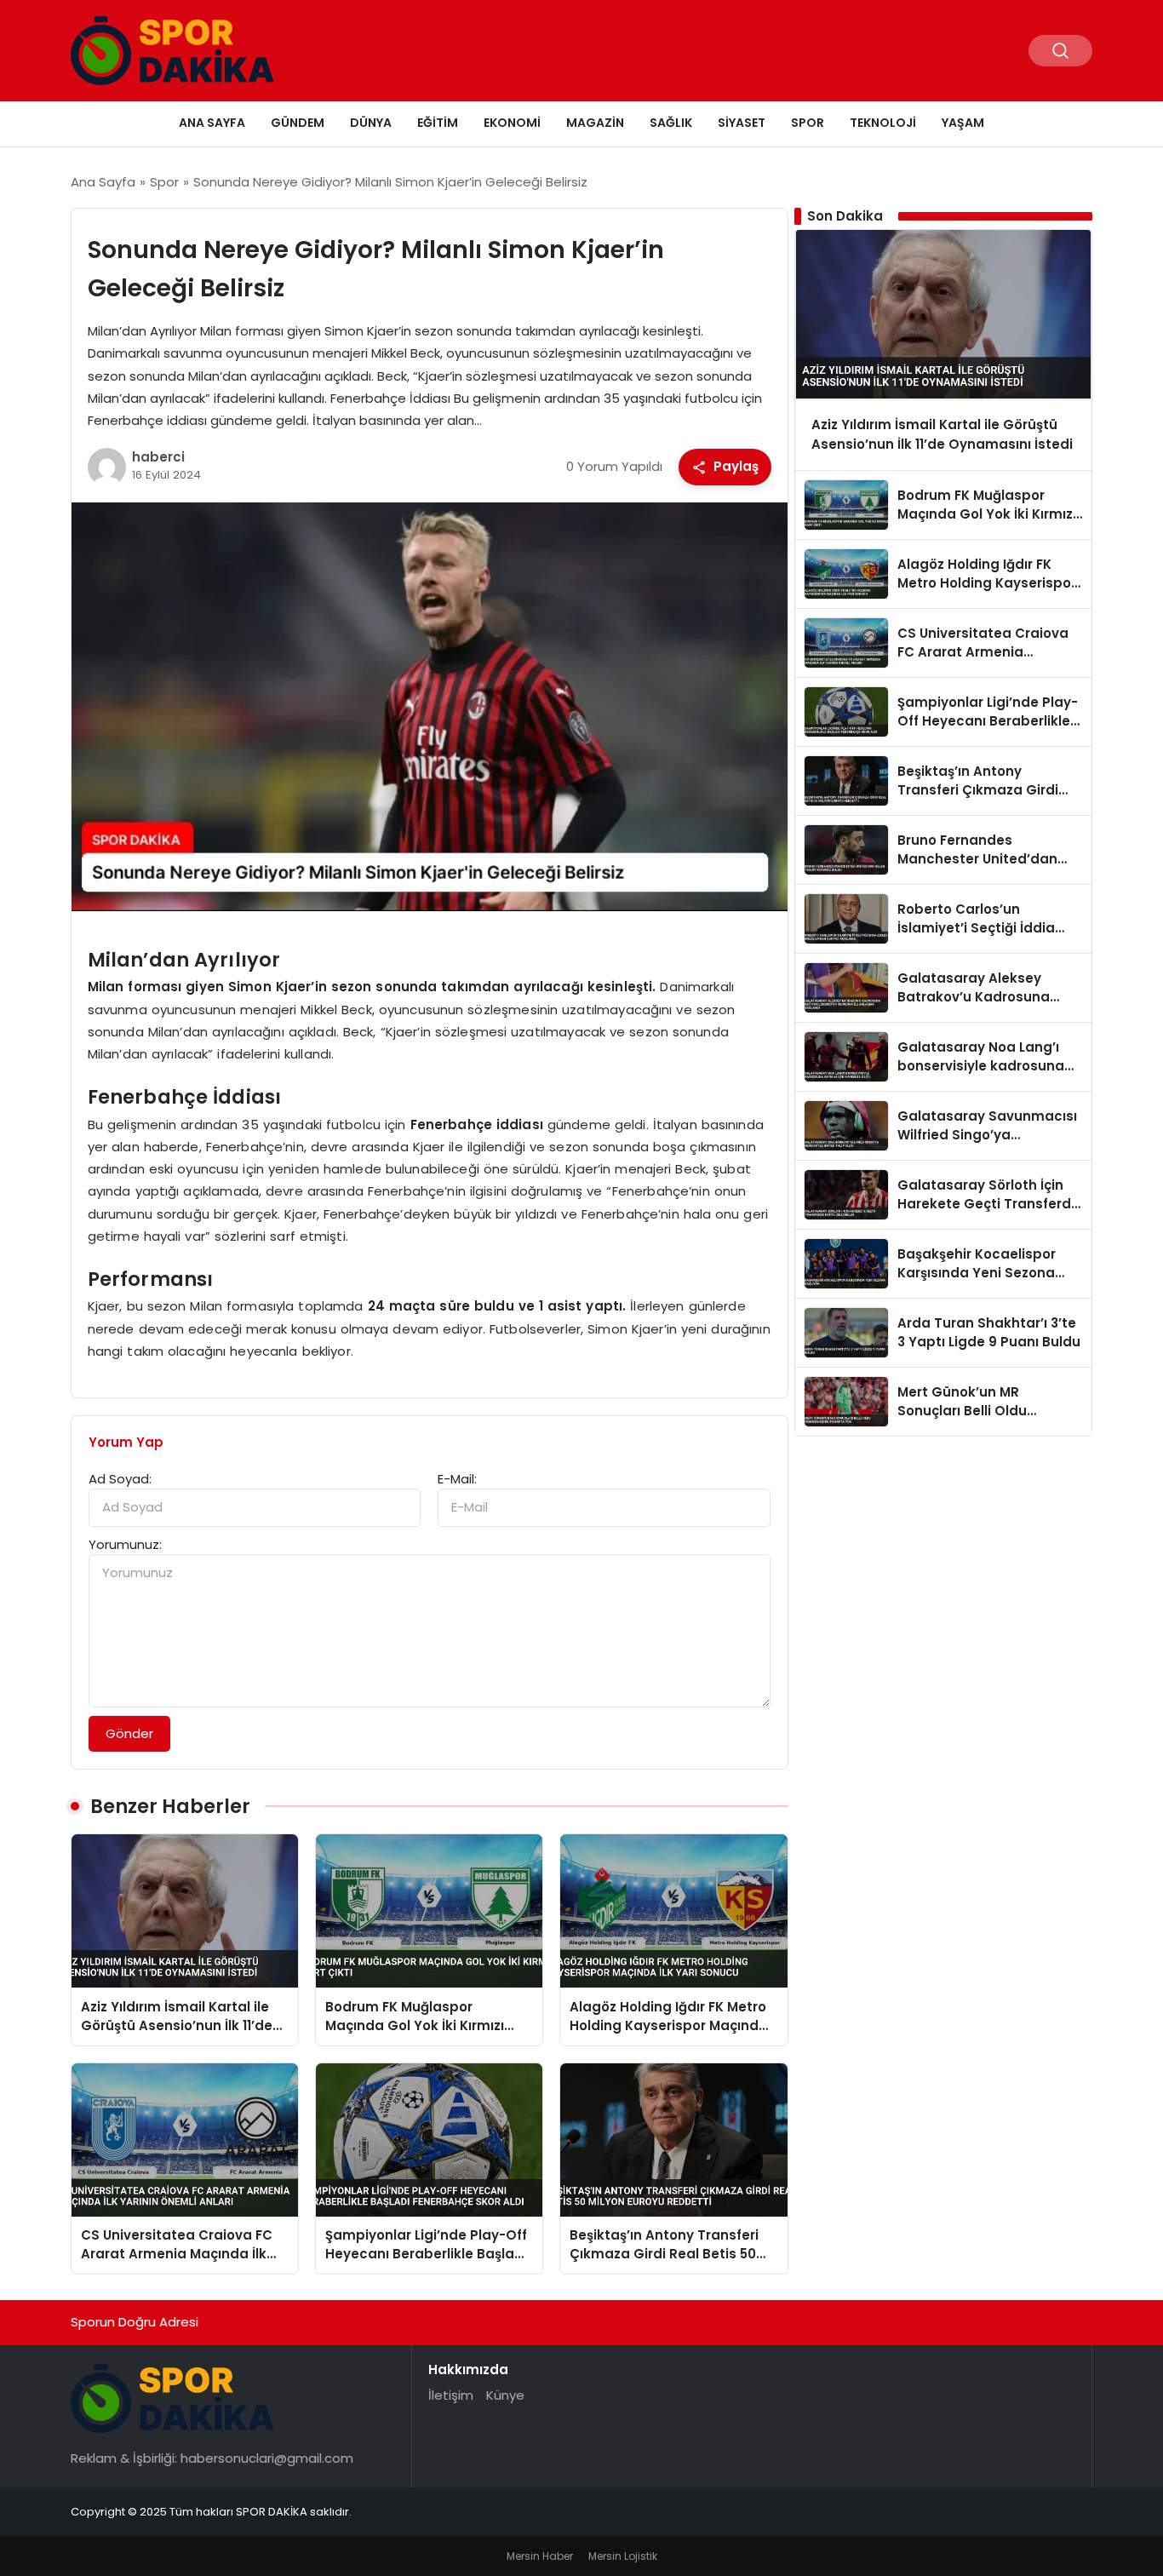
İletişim (451, 2395)
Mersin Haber (540, 2556)
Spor (808, 123)
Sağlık (671, 123)
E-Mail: (457, 1479)
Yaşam (963, 123)
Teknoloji (883, 123)
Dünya (371, 123)
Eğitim (438, 123)
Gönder (129, 1733)
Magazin (595, 123)
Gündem (298, 123)
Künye (505, 2395)
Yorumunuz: (125, 1544)
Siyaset (742, 123)
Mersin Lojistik (623, 2556)
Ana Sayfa (212, 123)
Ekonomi (512, 123)
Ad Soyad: (120, 1479)
